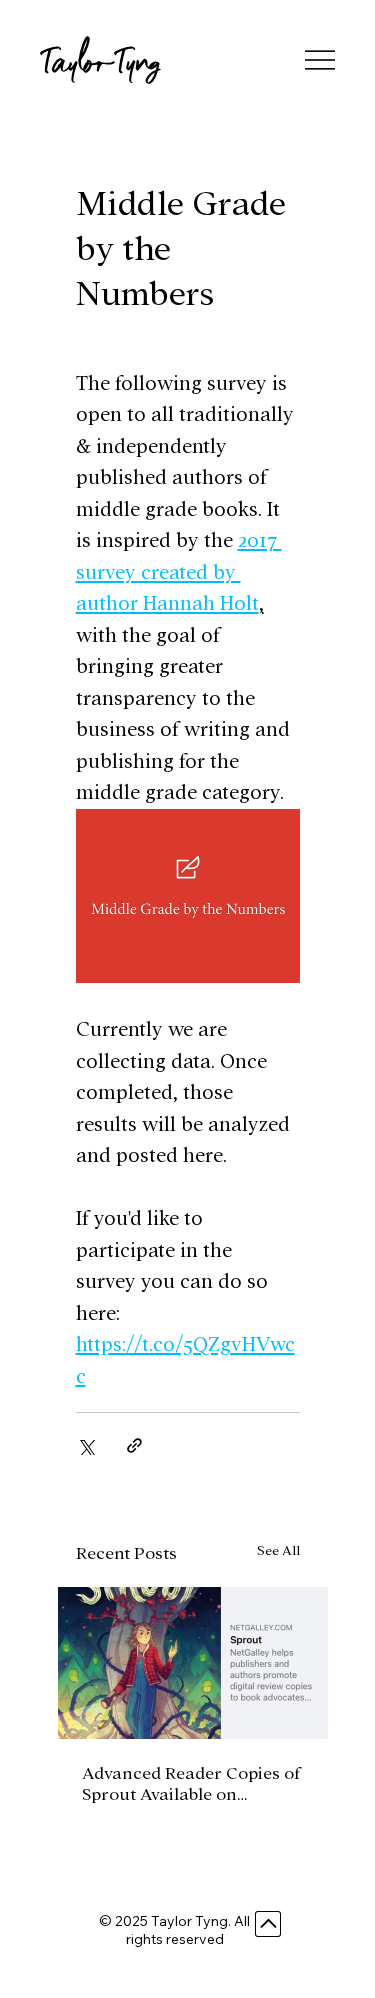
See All (278, 1550)
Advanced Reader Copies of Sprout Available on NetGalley (191, 1785)
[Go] (268, 1924)
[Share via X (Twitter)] (85, 1445)
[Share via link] (134, 1445)
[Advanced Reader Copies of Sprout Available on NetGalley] (193, 1663)
